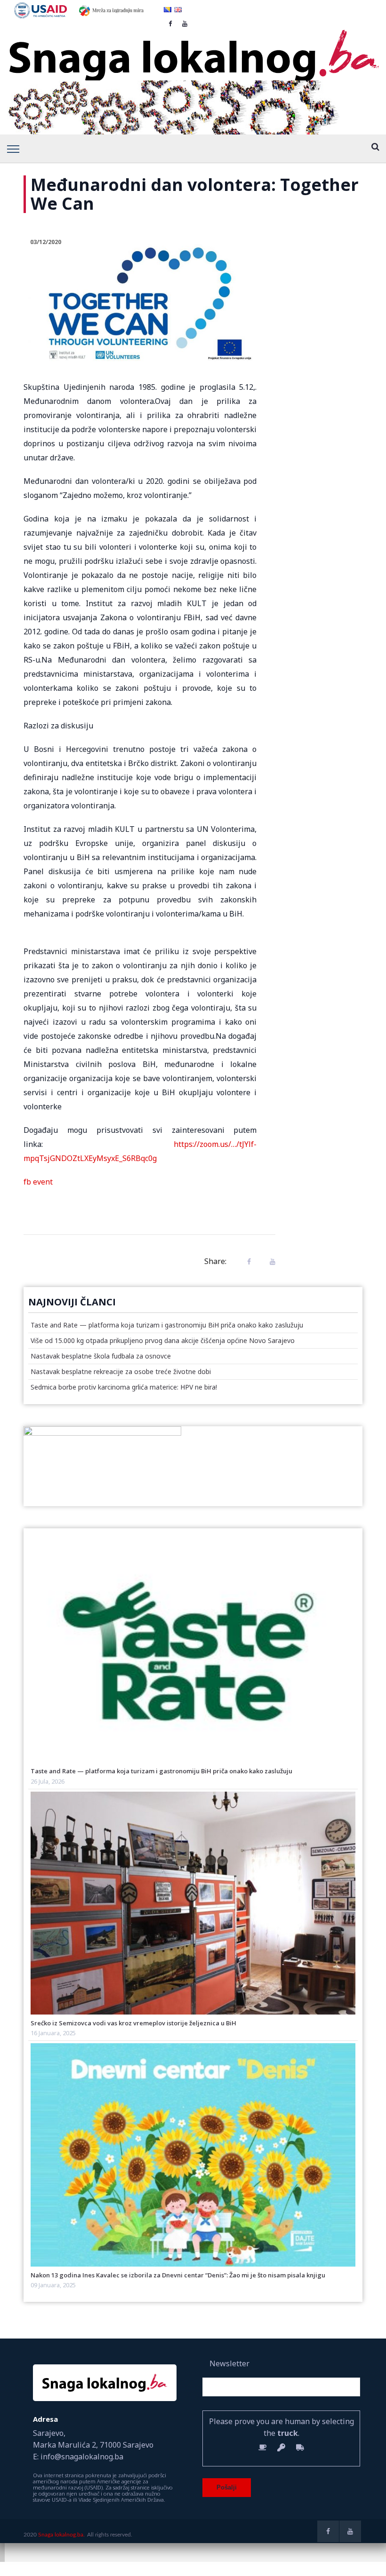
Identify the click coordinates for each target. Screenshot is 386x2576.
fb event (38, 1182)
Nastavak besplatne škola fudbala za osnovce (101, 1356)
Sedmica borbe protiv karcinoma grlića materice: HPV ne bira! (124, 1387)
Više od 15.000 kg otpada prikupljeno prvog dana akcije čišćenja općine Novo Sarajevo (163, 1340)
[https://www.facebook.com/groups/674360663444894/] (328, 2531)
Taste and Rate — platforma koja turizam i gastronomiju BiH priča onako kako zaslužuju (167, 1325)
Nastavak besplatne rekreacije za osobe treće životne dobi (121, 1371)
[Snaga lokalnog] (193, 49)
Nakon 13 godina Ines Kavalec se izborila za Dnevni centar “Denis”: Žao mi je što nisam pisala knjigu (178, 2275)
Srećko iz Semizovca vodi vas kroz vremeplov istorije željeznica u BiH (133, 2023)
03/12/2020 (46, 242)
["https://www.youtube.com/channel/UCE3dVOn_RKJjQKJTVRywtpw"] (350, 2531)
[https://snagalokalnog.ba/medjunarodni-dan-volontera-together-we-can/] (270, 1261)
